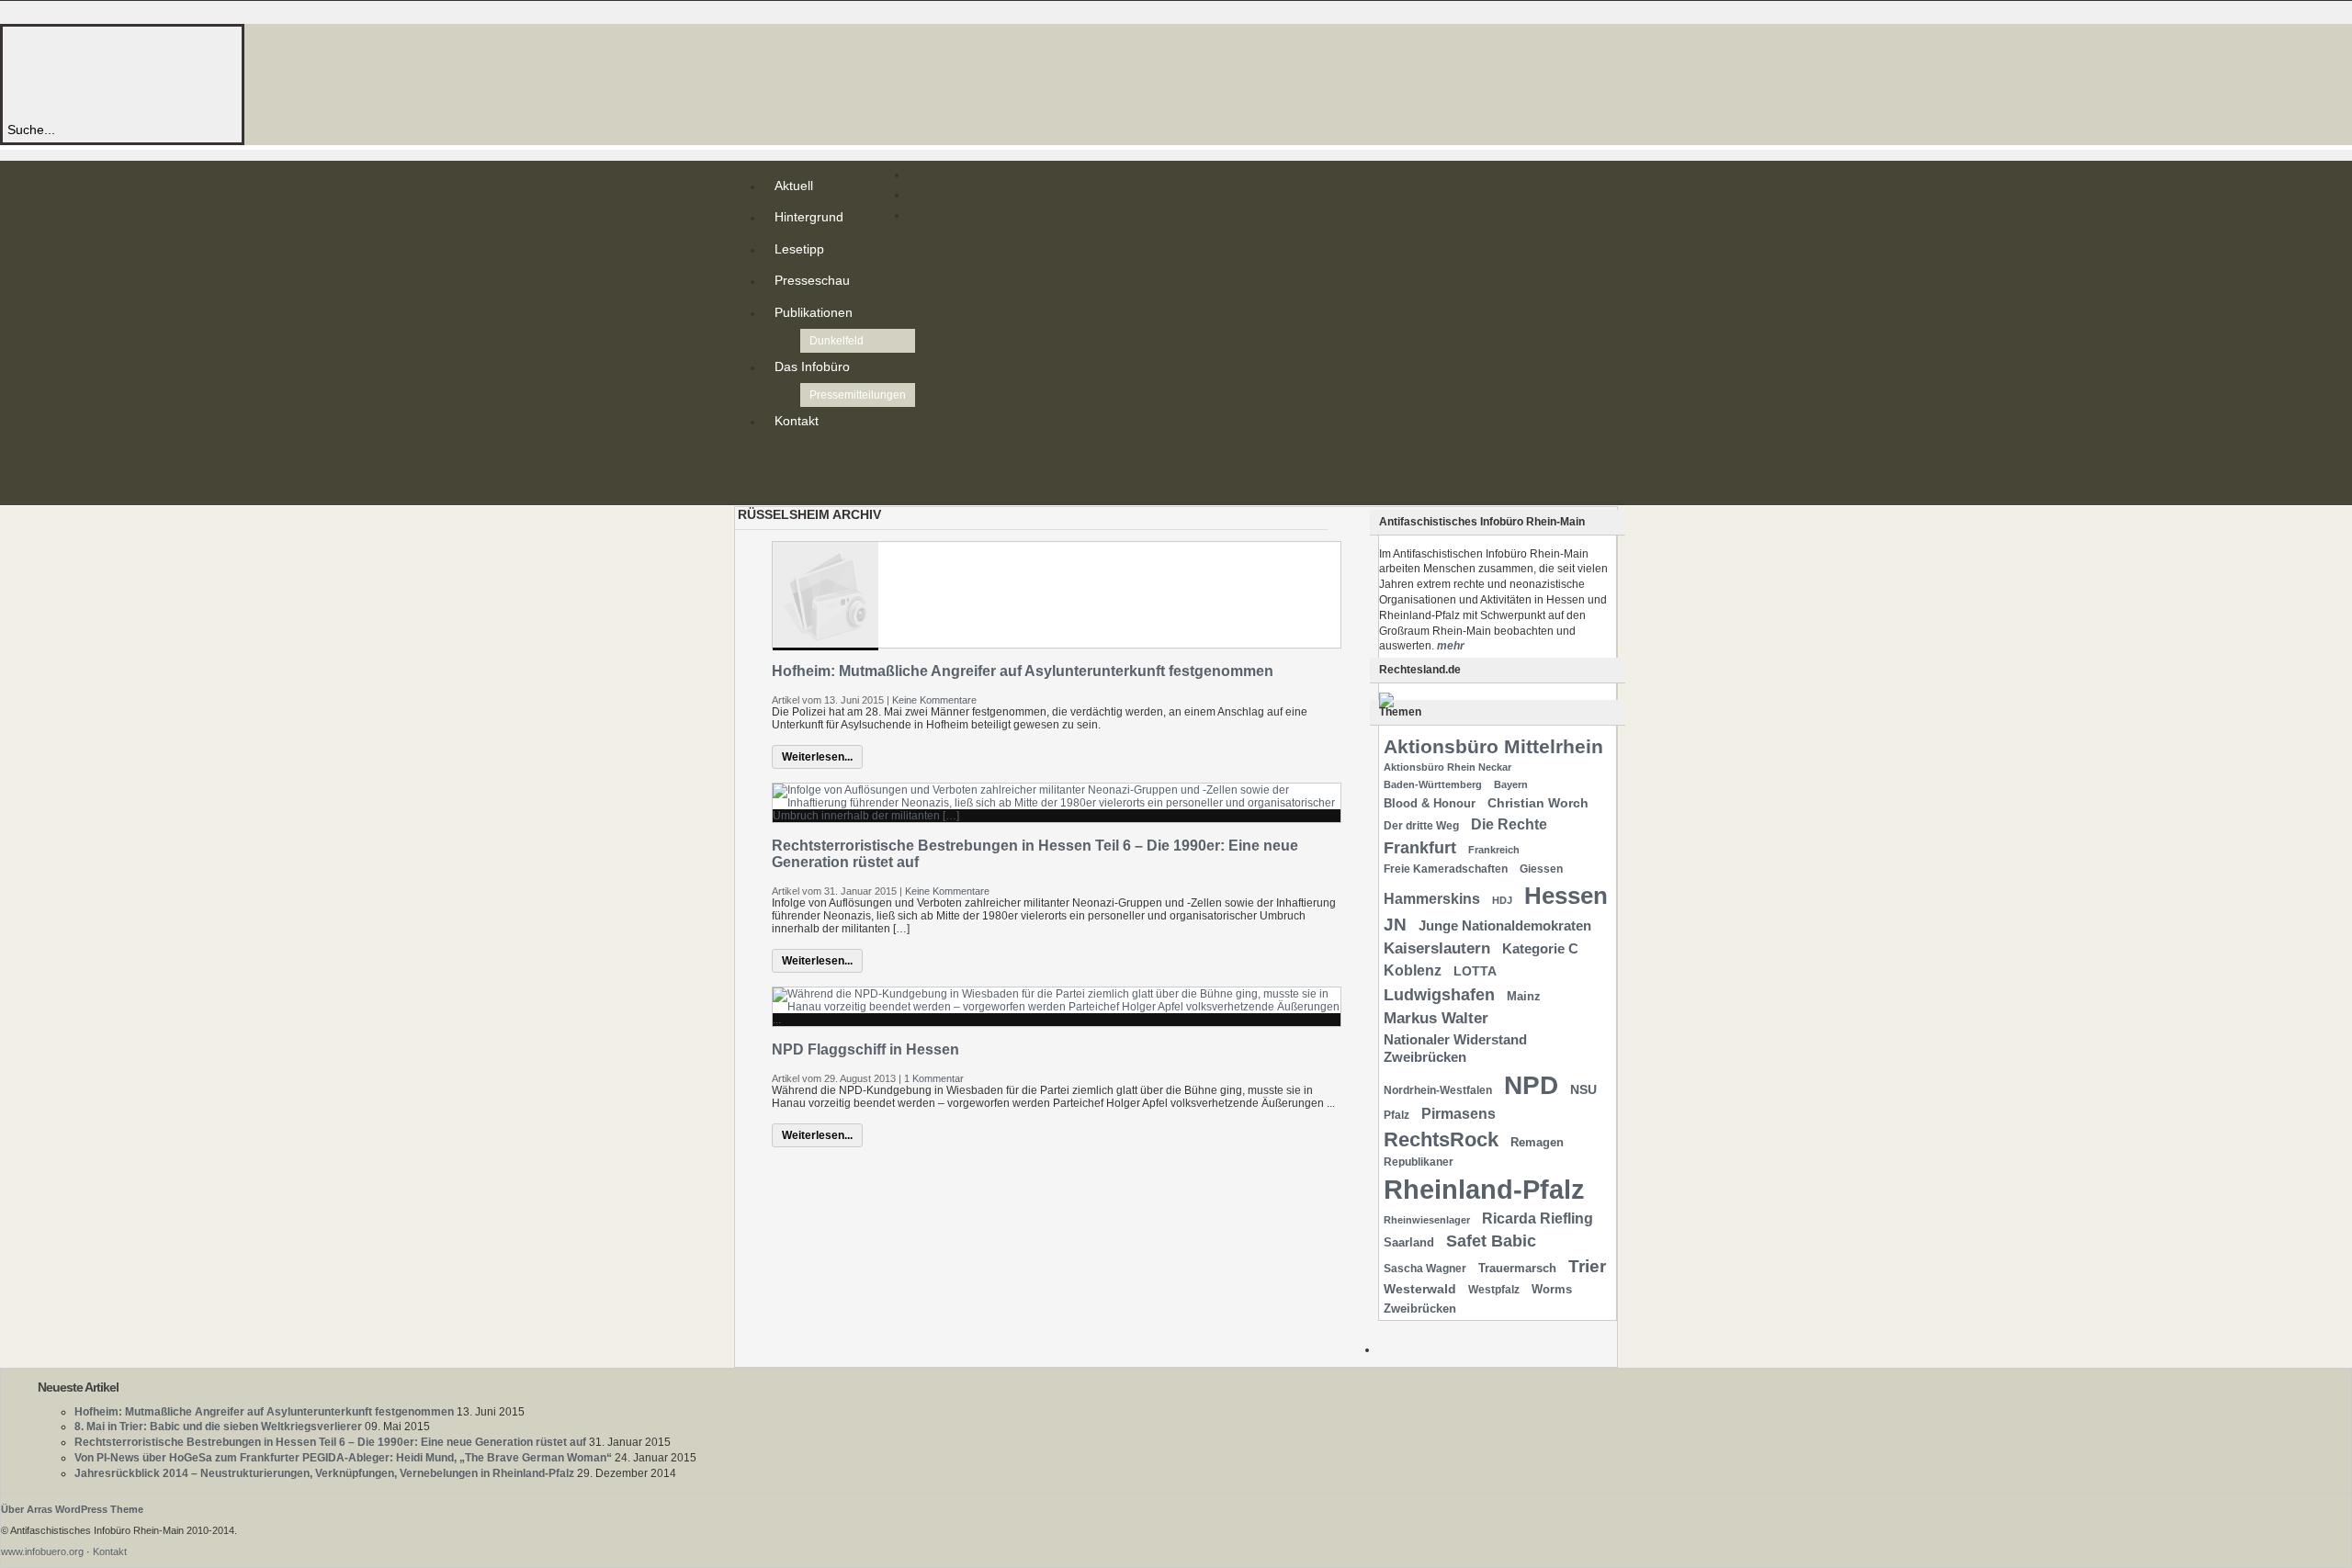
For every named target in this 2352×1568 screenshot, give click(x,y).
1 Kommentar (934, 1078)
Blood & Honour (1430, 803)
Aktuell (794, 186)
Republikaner (1419, 1162)
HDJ (1502, 900)
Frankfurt (1420, 847)
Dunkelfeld (837, 341)
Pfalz (1396, 1115)
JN (1395, 925)
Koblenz (1413, 970)
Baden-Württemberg (1433, 784)
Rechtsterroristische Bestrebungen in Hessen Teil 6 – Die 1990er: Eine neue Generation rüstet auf (330, 1442)
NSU (1583, 1089)
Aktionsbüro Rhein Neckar (1447, 767)
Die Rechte (1509, 824)
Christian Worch (1538, 803)
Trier (1587, 1266)
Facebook (778, 487)
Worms (1552, 1289)
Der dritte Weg (1421, 826)
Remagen (1537, 1142)
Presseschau (812, 280)
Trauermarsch (1517, 1268)
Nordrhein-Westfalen (1438, 1090)
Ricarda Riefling (1538, 1218)
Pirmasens (1459, 1114)
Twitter (778, 472)
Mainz (1524, 996)
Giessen (1541, 869)
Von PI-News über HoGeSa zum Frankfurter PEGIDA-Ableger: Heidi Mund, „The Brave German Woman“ (343, 1458)
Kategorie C (1540, 949)
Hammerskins (1432, 899)
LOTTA (1475, 971)
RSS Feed (778, 457)
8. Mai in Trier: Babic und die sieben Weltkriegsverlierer (218, 1427)
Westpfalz (1494, 1290)
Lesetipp (799, 249)
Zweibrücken (1420, 1309)
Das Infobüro (812, 367)
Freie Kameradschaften (1446, 869)
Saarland (1409, 1242)
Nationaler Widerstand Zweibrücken (1455, 1049)
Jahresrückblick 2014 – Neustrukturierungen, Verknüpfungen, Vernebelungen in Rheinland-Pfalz (324, 1473)
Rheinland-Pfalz (1484, 1189)
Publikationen (814, 312)
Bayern (1511, 784)
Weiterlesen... (817, 757)
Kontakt (797, 421)
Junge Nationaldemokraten (1505, 926)
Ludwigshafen (1439, 994)
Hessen (1566, 896)
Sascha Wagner (1425, 1269)
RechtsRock (1441, 1139)
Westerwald (1420, 1289)
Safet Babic (1491, 1241)
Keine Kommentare (934, 700)
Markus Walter (1436, 1018)
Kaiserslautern (1437, 948)
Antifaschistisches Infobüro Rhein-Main (255, 73)
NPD (1531, 1085)
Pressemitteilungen (858, 395)
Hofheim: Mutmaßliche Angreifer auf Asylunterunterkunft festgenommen (1023, 671)
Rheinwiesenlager (1427, 1220)
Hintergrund (809, 217)
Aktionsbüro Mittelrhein (1493, 746)
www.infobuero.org (42, 1551)
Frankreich (1494, 850)
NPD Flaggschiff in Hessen (865, 1049)
